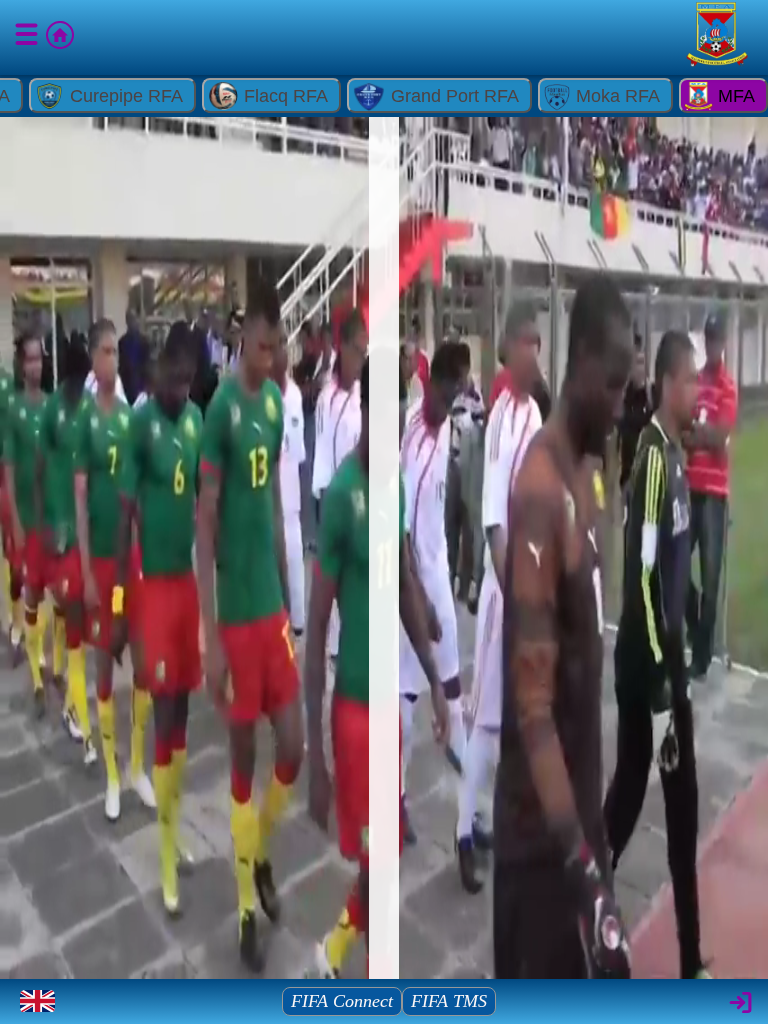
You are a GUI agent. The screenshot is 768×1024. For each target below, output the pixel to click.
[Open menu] (28, 38)
